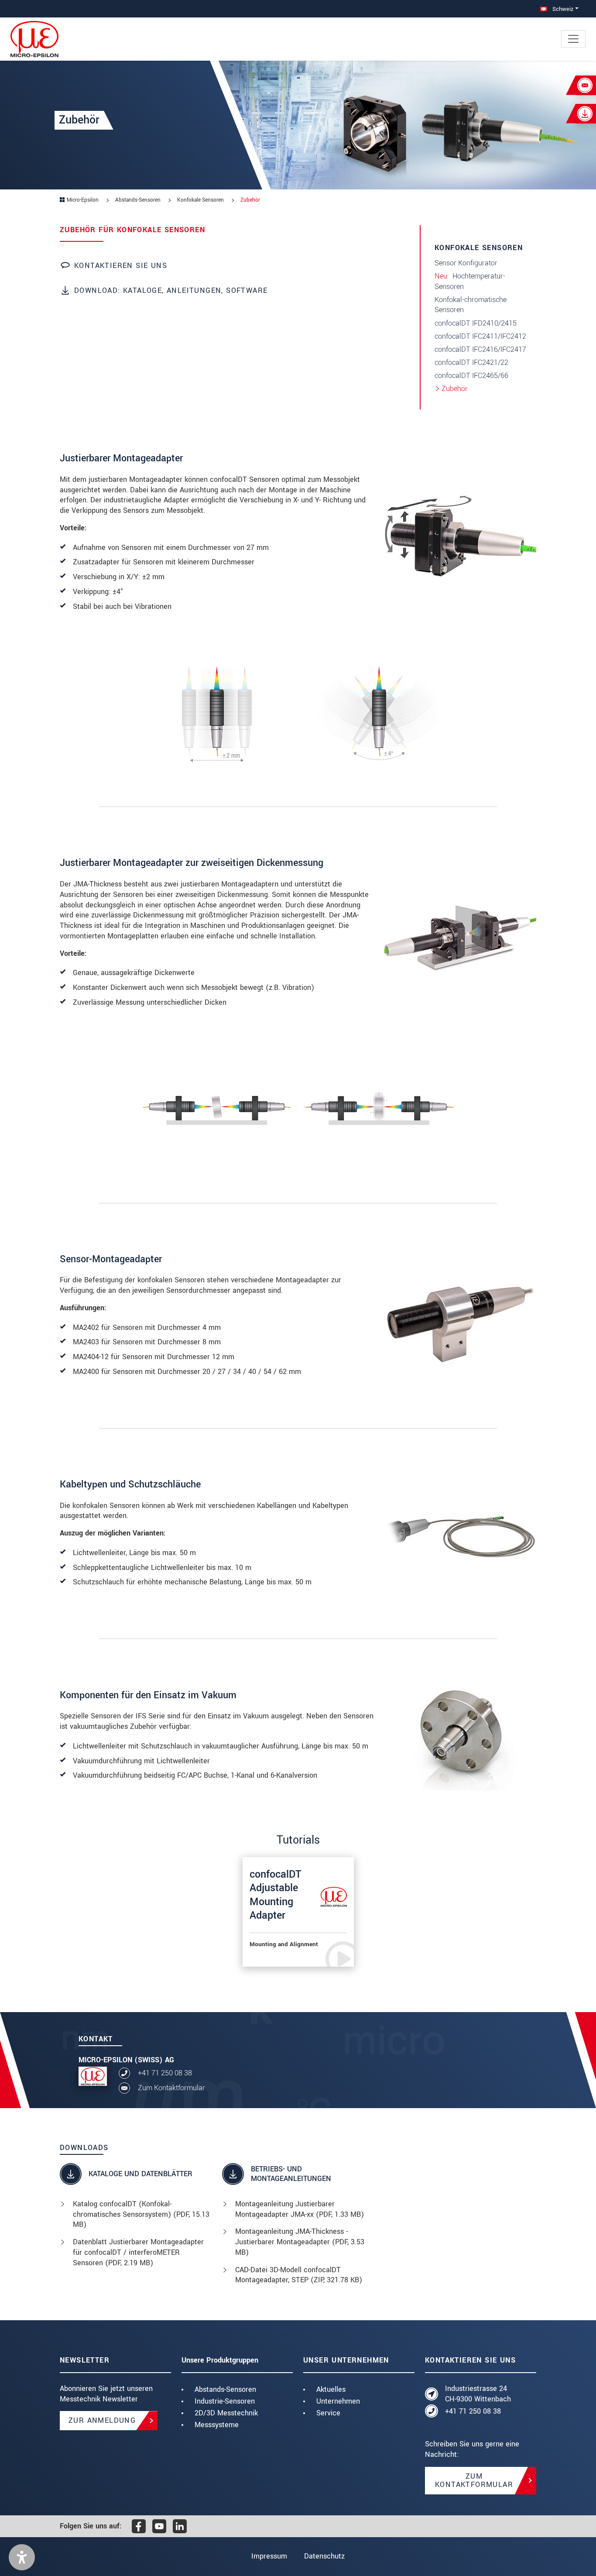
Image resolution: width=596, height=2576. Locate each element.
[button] (22, 2557)
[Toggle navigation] (573, 39)
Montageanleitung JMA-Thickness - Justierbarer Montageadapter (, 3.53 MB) (300, 2242)
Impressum (269, 2556)
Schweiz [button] (562, 9)
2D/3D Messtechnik (226, 2413)
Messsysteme (217, 2425)
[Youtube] (159, 2526)
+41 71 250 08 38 (165, 2073)
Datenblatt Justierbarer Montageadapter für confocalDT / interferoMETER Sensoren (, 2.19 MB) (138, 2252)
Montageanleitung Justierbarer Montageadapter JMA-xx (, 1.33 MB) (300, 2209)
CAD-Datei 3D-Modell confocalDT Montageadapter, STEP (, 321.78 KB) (299, 2275)
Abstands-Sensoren (225, 2389)
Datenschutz (324, 2556)
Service (328, 2413)
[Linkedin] (180, 2526)
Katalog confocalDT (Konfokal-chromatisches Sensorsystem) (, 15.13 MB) (141, 2214)
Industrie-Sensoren (225, 2401)
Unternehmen (338, 2401)
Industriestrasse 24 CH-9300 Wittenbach (478, 2394)
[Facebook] (139, 2526)
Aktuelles (331, 2389)
